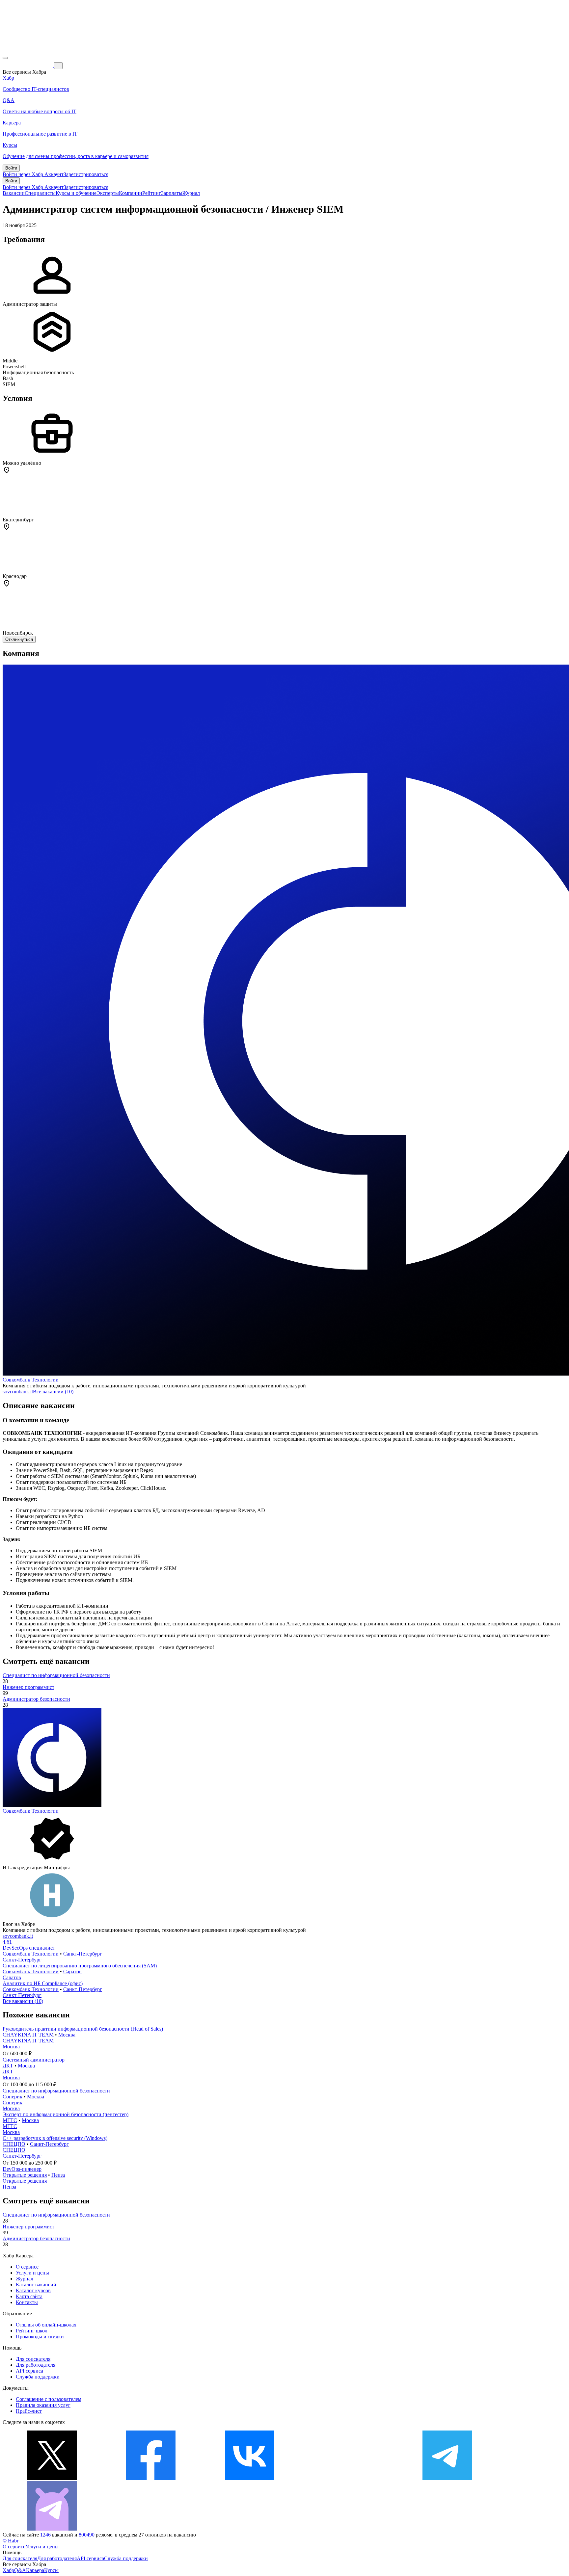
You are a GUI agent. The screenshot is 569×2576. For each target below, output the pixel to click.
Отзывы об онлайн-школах (46, 2325)
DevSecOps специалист (29, 1948)
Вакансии (14, 193)
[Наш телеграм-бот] (52, 2529)
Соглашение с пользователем (49, 2399)
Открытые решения (25, 2175)
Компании (131, 193)
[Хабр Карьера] (28, 65)
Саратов (72, 1971)
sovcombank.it (18, 1392)
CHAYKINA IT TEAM (28, 2035)
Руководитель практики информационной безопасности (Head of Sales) (83, 2029)
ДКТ (8, 2066)
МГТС (10, 2120)
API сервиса (29, 2371)
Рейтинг (152, 193)
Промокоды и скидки (40, 2337)
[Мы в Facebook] (151, 2478)
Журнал (191, 193)
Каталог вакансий (36, 2285)
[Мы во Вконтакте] (250, 2478)
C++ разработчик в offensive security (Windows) (55, 2138)
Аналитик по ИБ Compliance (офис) (43, 1983)
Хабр (8, 2570)
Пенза (58, 2175)
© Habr (11, 2541)
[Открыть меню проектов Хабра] (5, 58)
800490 (87, 2535)
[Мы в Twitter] (52, 2478)
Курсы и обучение (76, 193)
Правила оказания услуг (43, 2405)
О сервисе (27, 2267)
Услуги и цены (32, 2273)
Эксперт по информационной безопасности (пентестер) (66, 2114)
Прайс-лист (29, 2411)
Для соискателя (33, 2359)
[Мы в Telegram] (447, 2478)
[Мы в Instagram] (348, 2478)
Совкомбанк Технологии (31, 1380)
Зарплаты (172, 193)
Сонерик (13, 2097)
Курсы (51, 2570)
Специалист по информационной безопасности (56, 1675)
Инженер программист (28, 1687)
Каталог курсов (33, 2290)
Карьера (35, 2570)
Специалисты (40, 193)
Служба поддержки (38, 2377)
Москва (67, 2035)
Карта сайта (29, 2296)
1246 (45, 2535)
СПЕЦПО (14, 2144)
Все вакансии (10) (53, 1392)
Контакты (27, 2302)
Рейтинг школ (32, 2331)
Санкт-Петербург (83, 1954)
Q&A (20, 2570)
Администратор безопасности (36, 1699)
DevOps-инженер (22, 2169)
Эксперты (108, 193)
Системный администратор (34, 2060)
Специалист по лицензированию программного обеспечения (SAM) (80, 1966)
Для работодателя (36, 2365)
